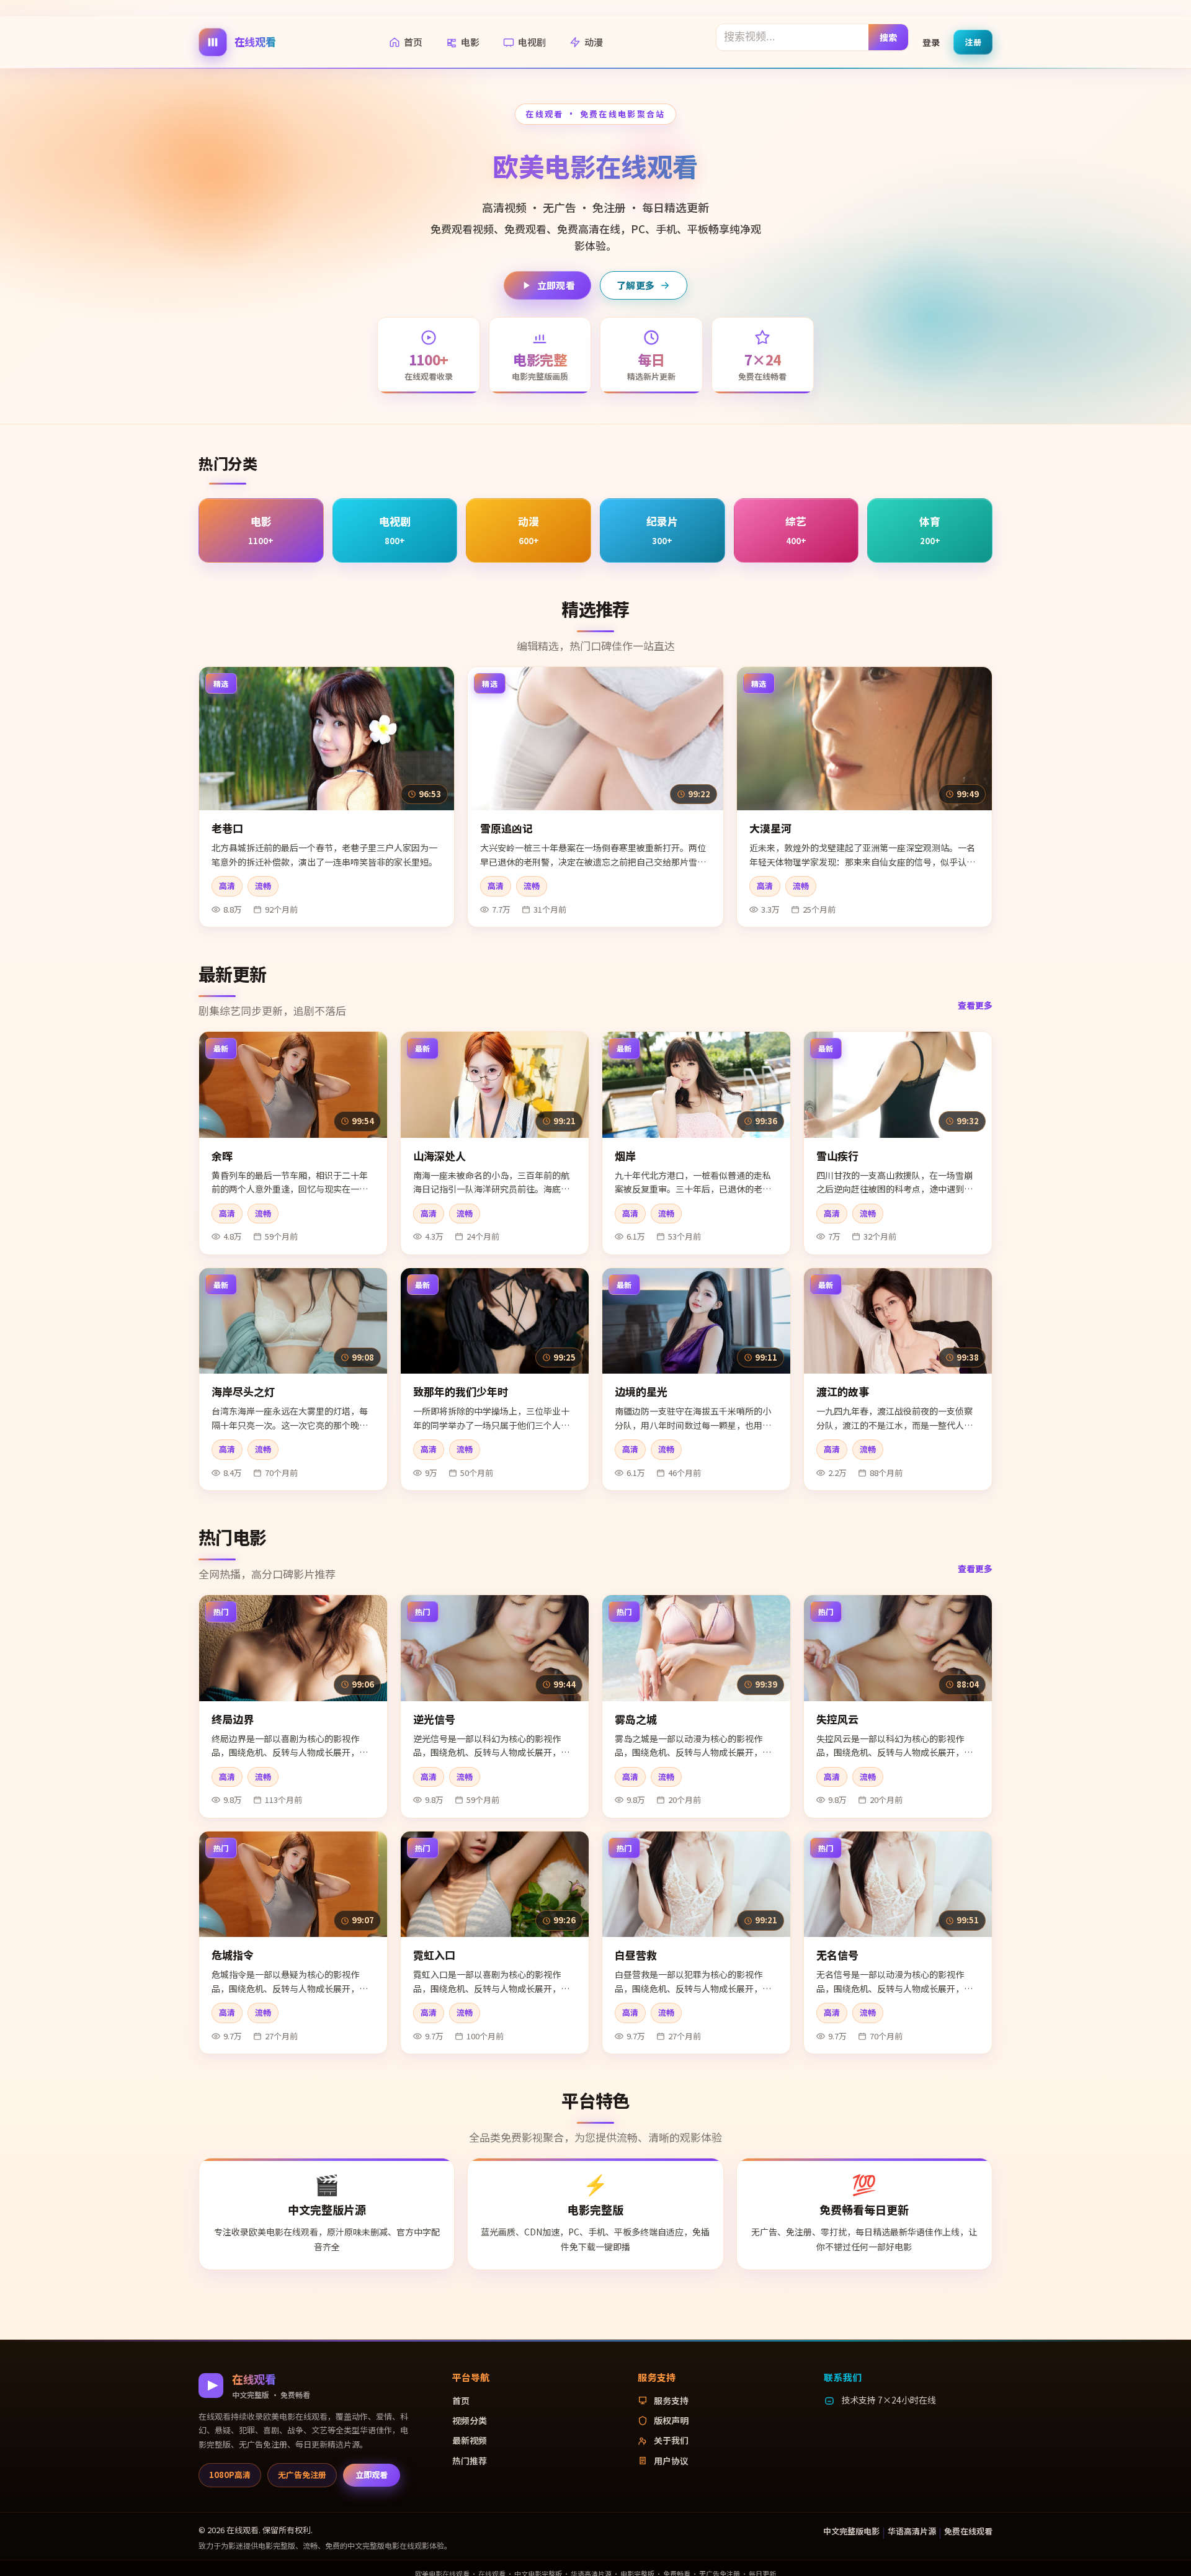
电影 (470, 42)
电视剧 (532, 42)
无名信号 (837, 1955)
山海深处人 (439, 1156)
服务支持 (671, 2400)
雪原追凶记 (506, 828)
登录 (931, 42)
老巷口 (227, 828)
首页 (413, 42)
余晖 (222, 1156)
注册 (973, 41)
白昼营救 (636, 1955)
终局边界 (233, 1719)
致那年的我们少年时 (461, 1391)
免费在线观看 (968, 2531)
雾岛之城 (636, 1719)
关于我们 (671, 2440)
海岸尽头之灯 (243, 1391)
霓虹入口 (434, 1955)
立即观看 (556, 285)
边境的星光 (641, 1391)
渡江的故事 (843, 1391)
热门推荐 (470, 2461)
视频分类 (470, 2420)
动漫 (594, 42)
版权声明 (671, 2420)
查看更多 (975, 1005)
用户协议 (671, 2461)
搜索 (889, 37)
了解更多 (636, 285)
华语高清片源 (912, 2531)
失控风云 (837, 1719)
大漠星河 (770, 828)
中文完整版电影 (851, 2531)
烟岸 (625, 1156)
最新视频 (470, 2440)
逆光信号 (434, 1719)
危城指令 (233, 1955)
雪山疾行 (837, 1156)
